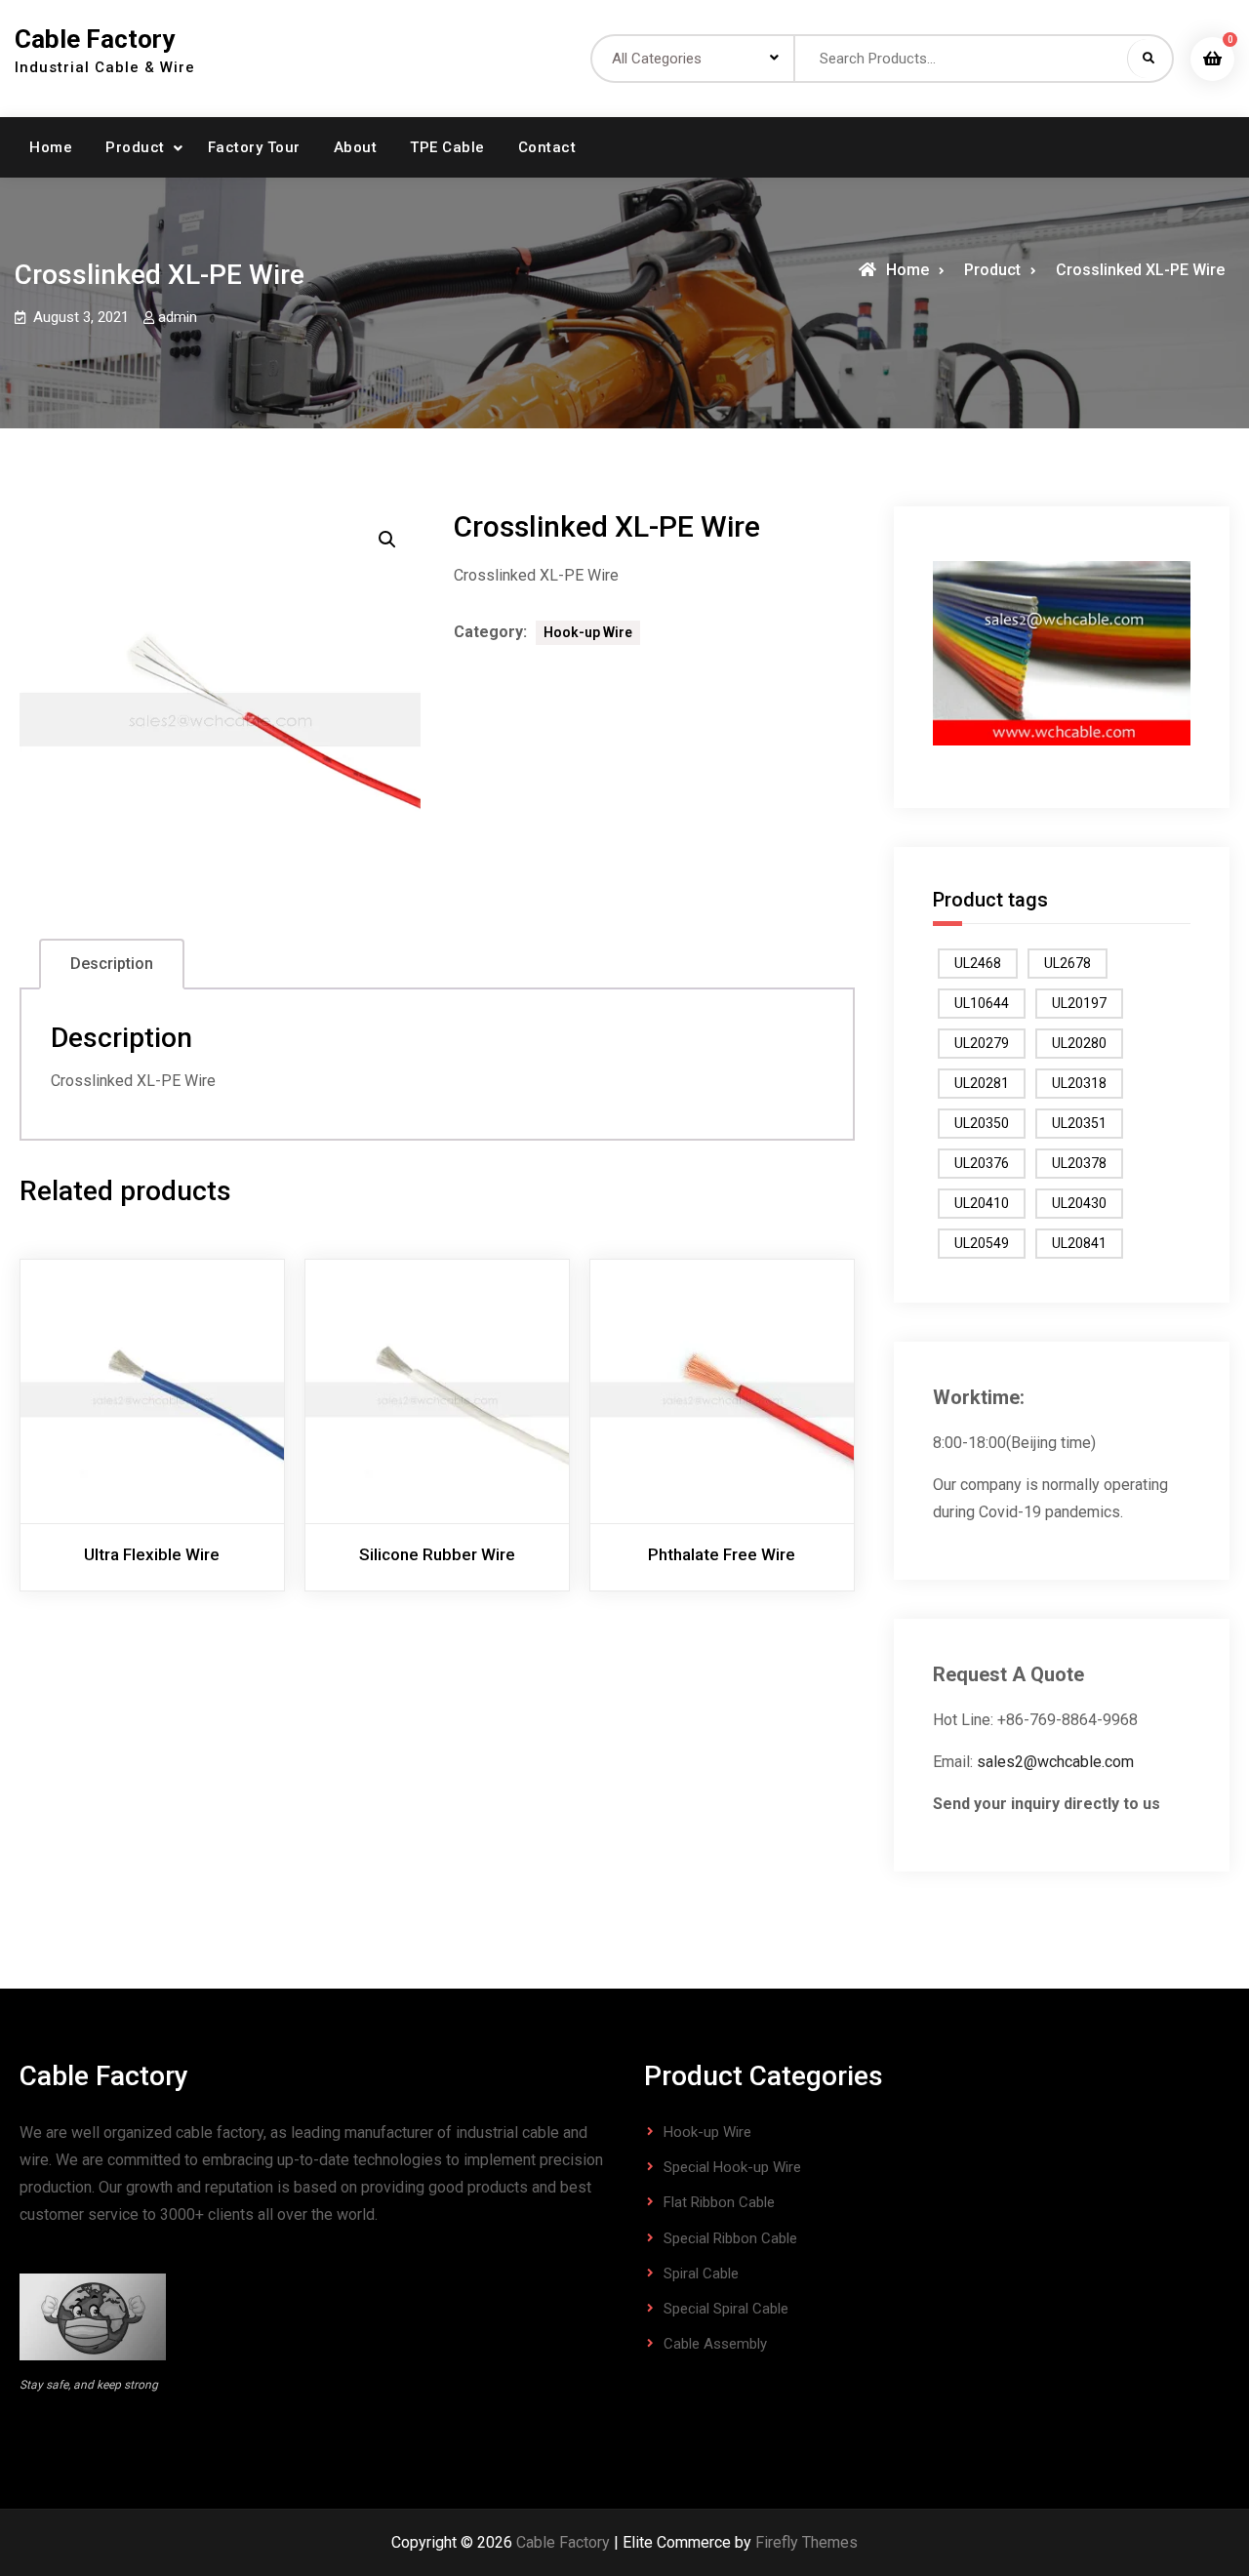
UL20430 (1079, 1203)
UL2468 (978, 963)
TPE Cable (447, 147)
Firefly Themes (806, 2542)
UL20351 (1079, 1123)
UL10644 (982, 1003)
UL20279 (982, 1043)
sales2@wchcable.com (1055, 1762)
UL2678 (1068, 963)
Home (51, 147)
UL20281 (982, 1083)
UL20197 (1079, 1003)
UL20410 (982, 1203)
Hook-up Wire (588, 632)
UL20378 (1079, 1163)
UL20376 (982, 1163)
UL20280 (1079, 1043)
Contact (547, 147)
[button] (387, 540)
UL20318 (1079, 1083)
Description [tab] (112, 964)
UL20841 (1079, 1243)
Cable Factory (95, 39)
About (356, 147)
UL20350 (982, 1123)
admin (178, 317)
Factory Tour (254, 147)
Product (135, 147)
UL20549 (982, 1243)
